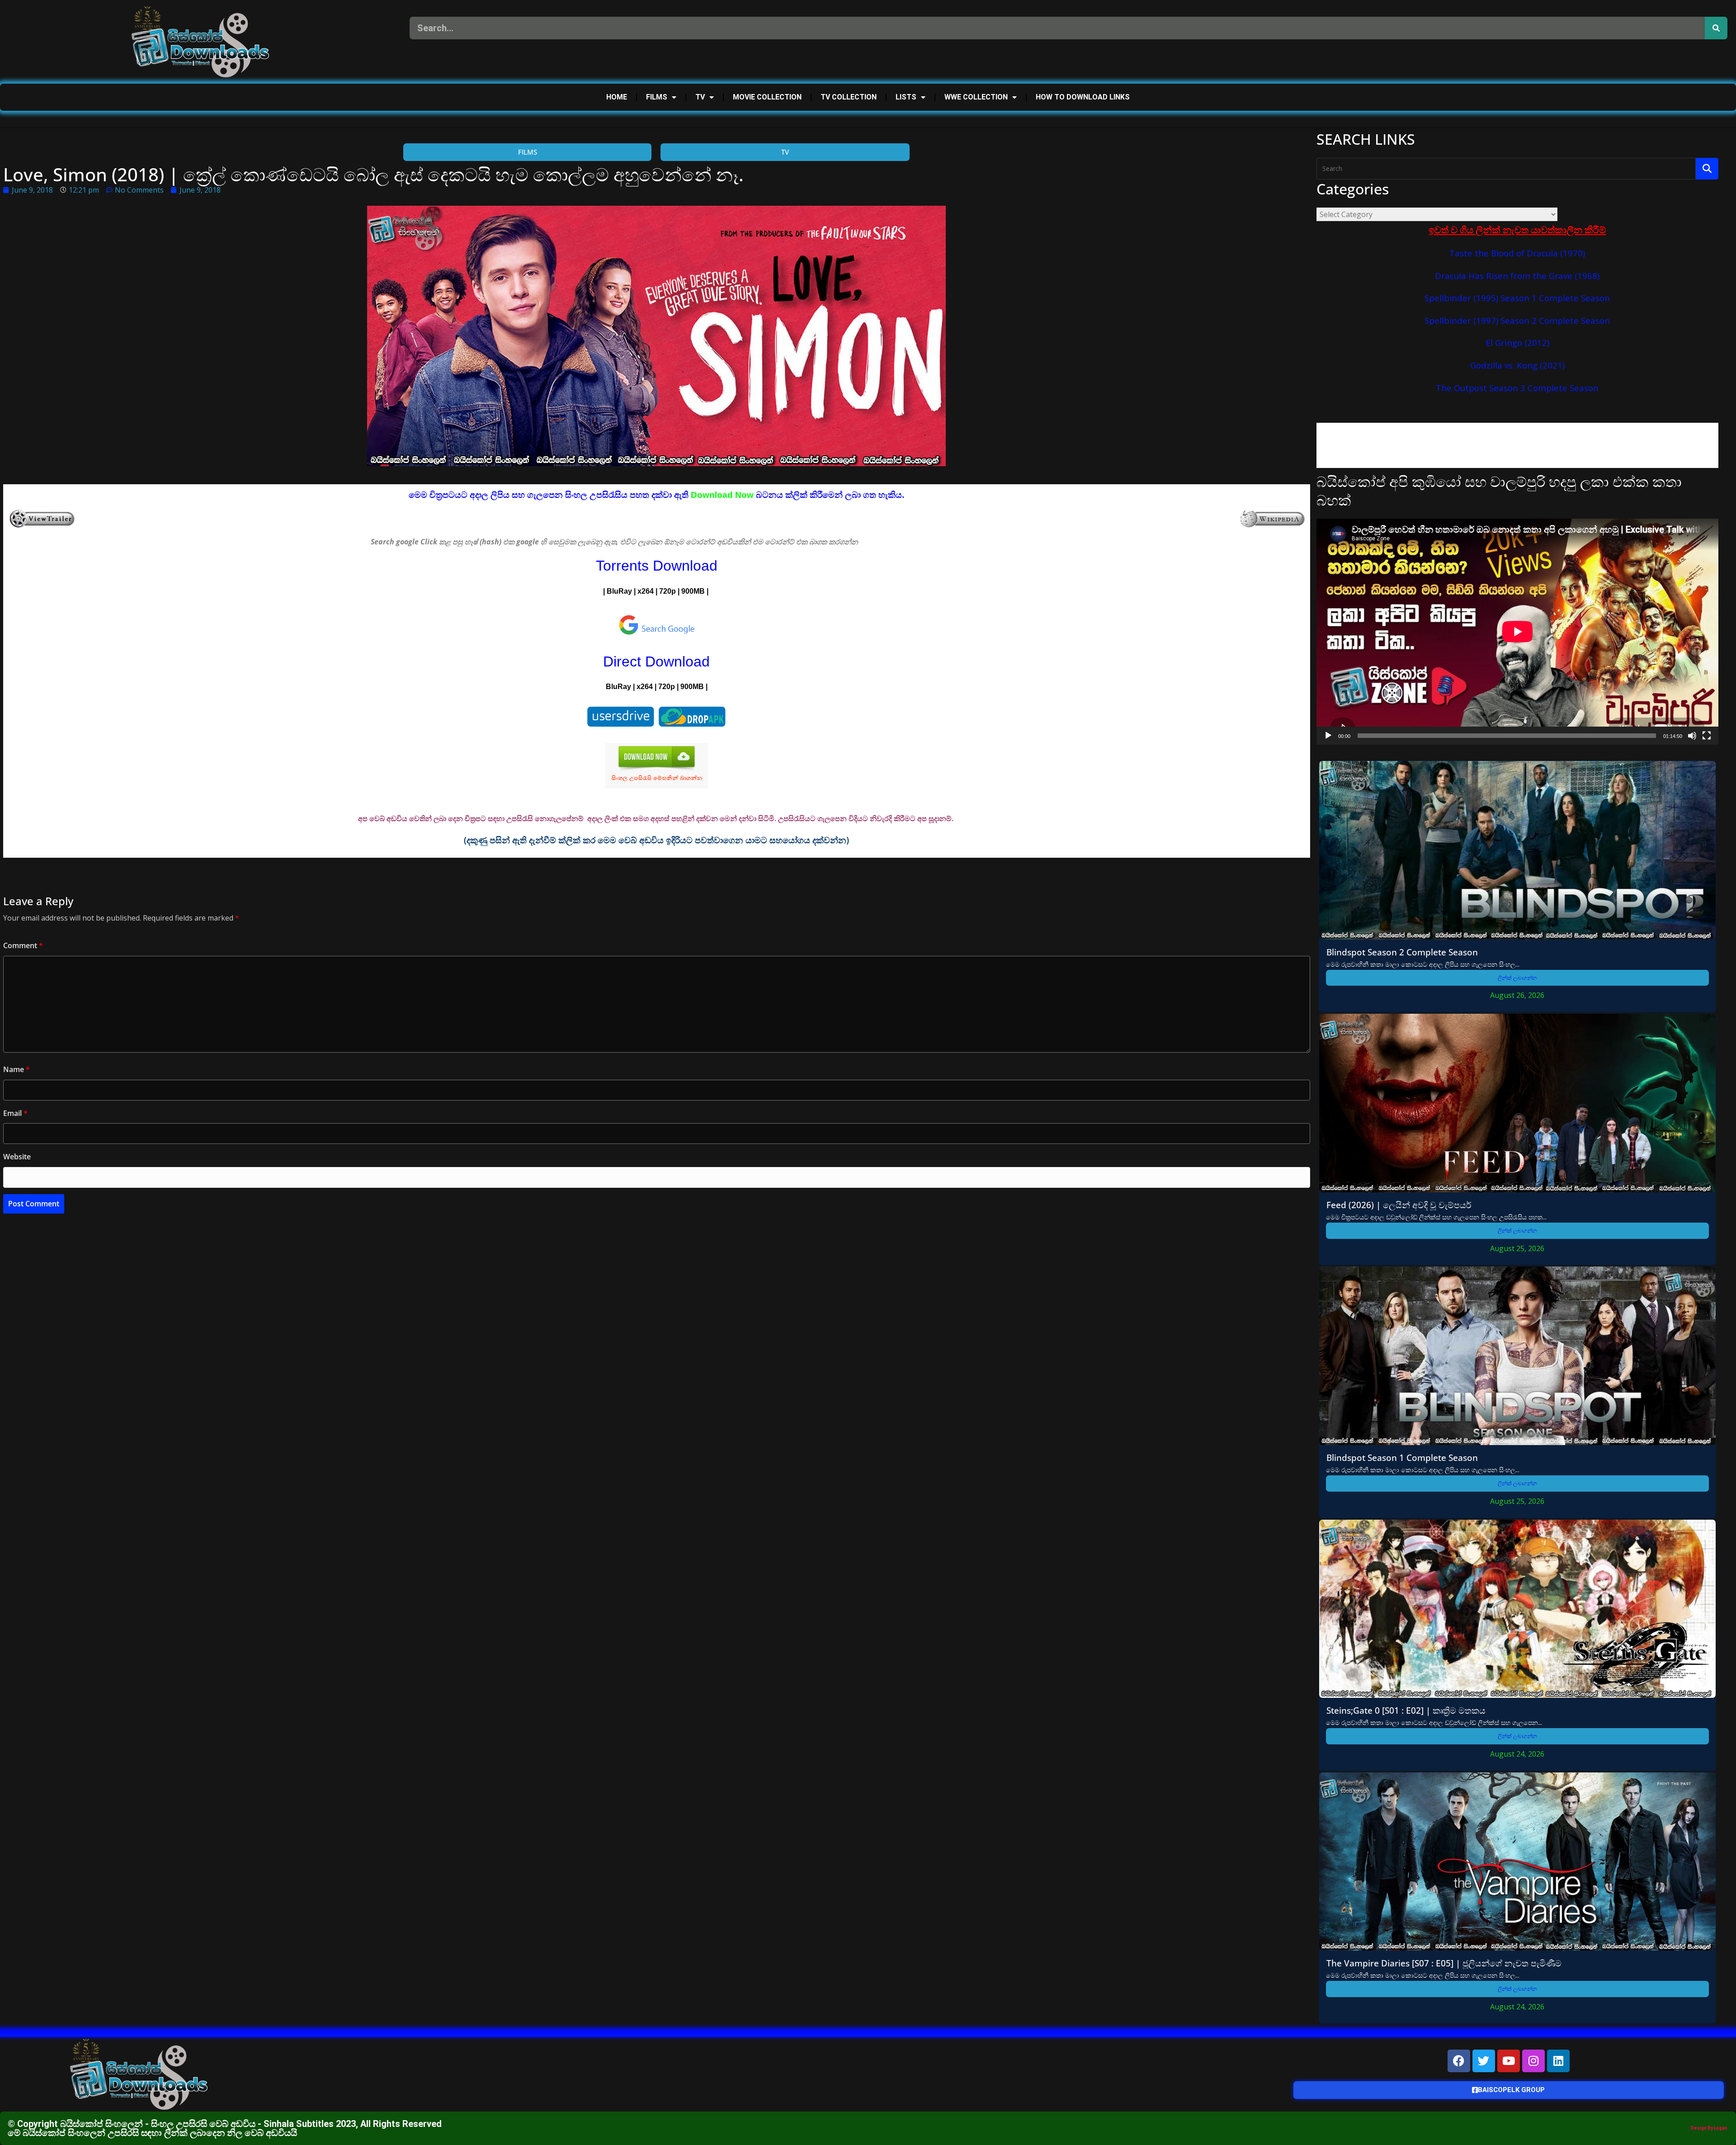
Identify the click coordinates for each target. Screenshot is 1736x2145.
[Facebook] (1459, 2061)
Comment (23, 945)
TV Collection (849, 97)
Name (17, 1069)
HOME (617, 97)
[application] (1517, 632)
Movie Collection (767, 97)
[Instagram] (1533, 2061)
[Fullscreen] (1707, 736)
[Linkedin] (1558, 2061)
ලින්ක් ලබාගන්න (1517, 978)
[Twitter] (1484, 2061)
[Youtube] (1509, 2061)
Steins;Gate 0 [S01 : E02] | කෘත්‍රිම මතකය (1406, 1710)
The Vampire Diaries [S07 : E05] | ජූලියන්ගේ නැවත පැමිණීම (1444, 1963)
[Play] (1328, 736)
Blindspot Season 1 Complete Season (1402, 1458)
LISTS (906, 97)
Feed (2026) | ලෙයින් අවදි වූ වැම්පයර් (1399, 1205)
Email (15, 1113)
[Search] (1716, 28)
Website (17, 1157)
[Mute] (1692, 736)
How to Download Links (1083, 97)
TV (700, 97)
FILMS (657, 97)
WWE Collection (976, 97)
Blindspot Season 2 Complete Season (1402, 952)
